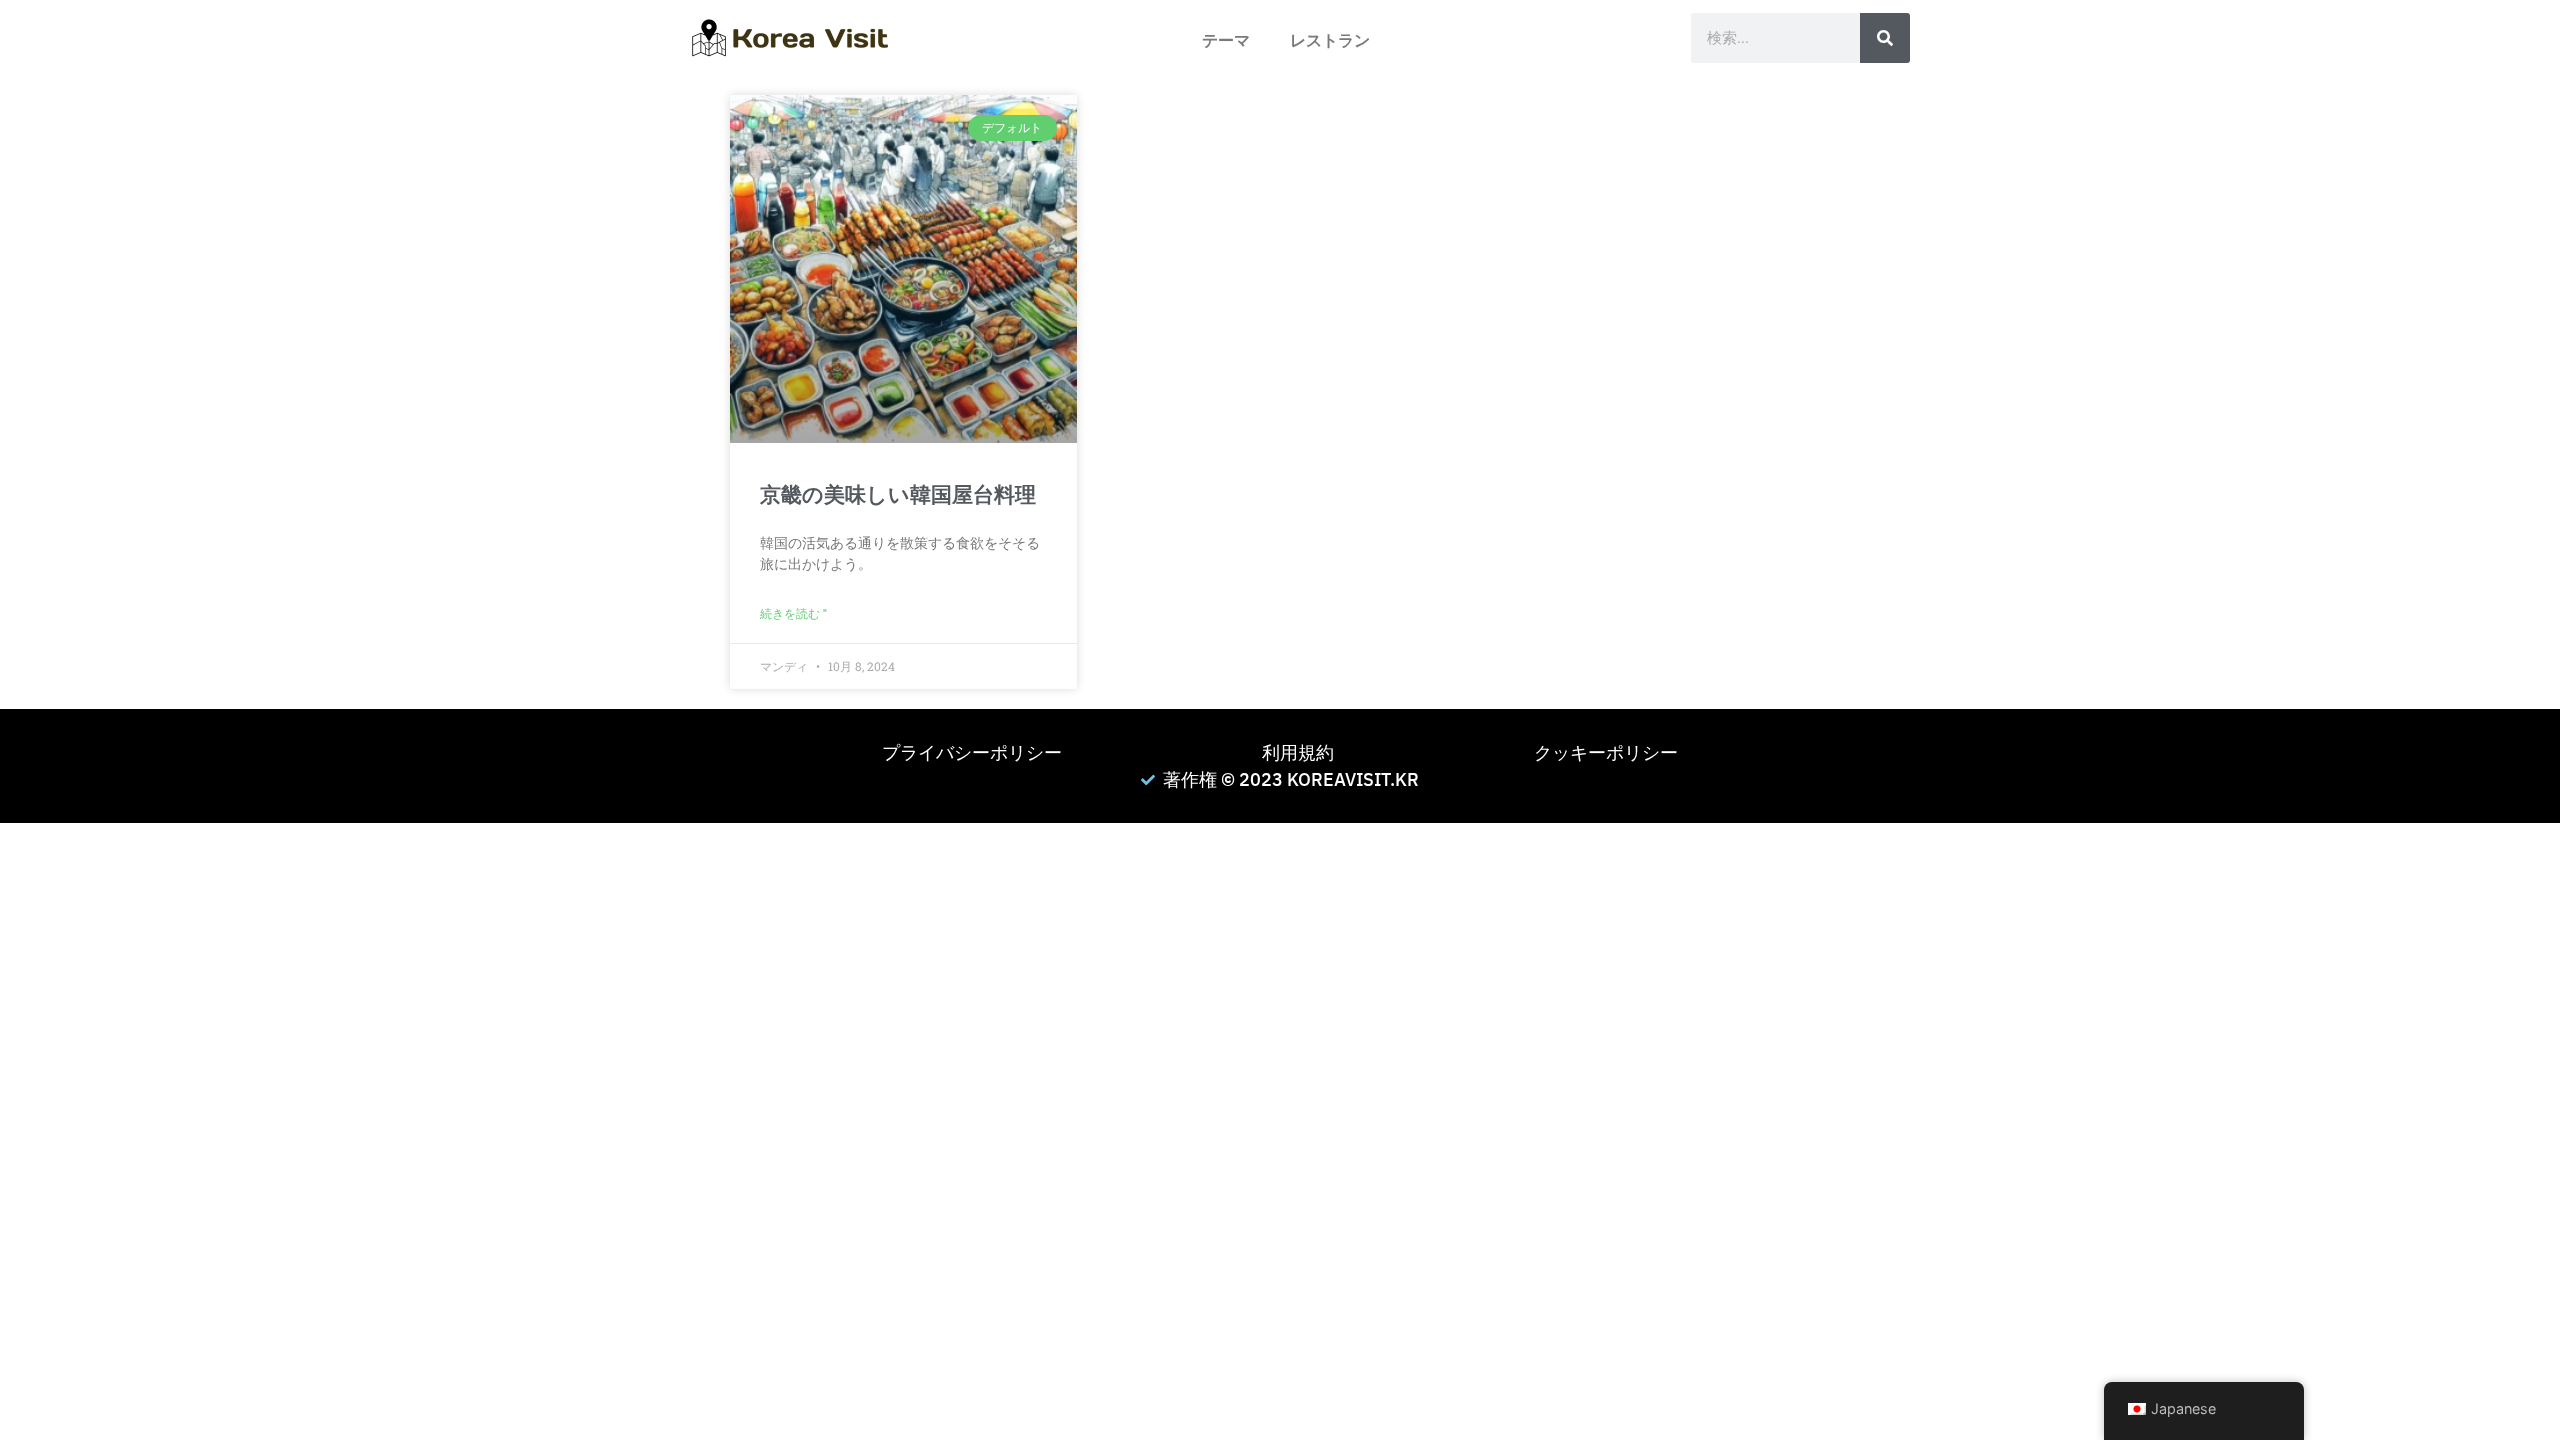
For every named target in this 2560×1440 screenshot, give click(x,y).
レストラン (1330, 40)
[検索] (1885, 38)
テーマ (1226, 40)
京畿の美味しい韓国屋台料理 (898, 495)
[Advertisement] (600, 963)
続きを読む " (793, 614)
